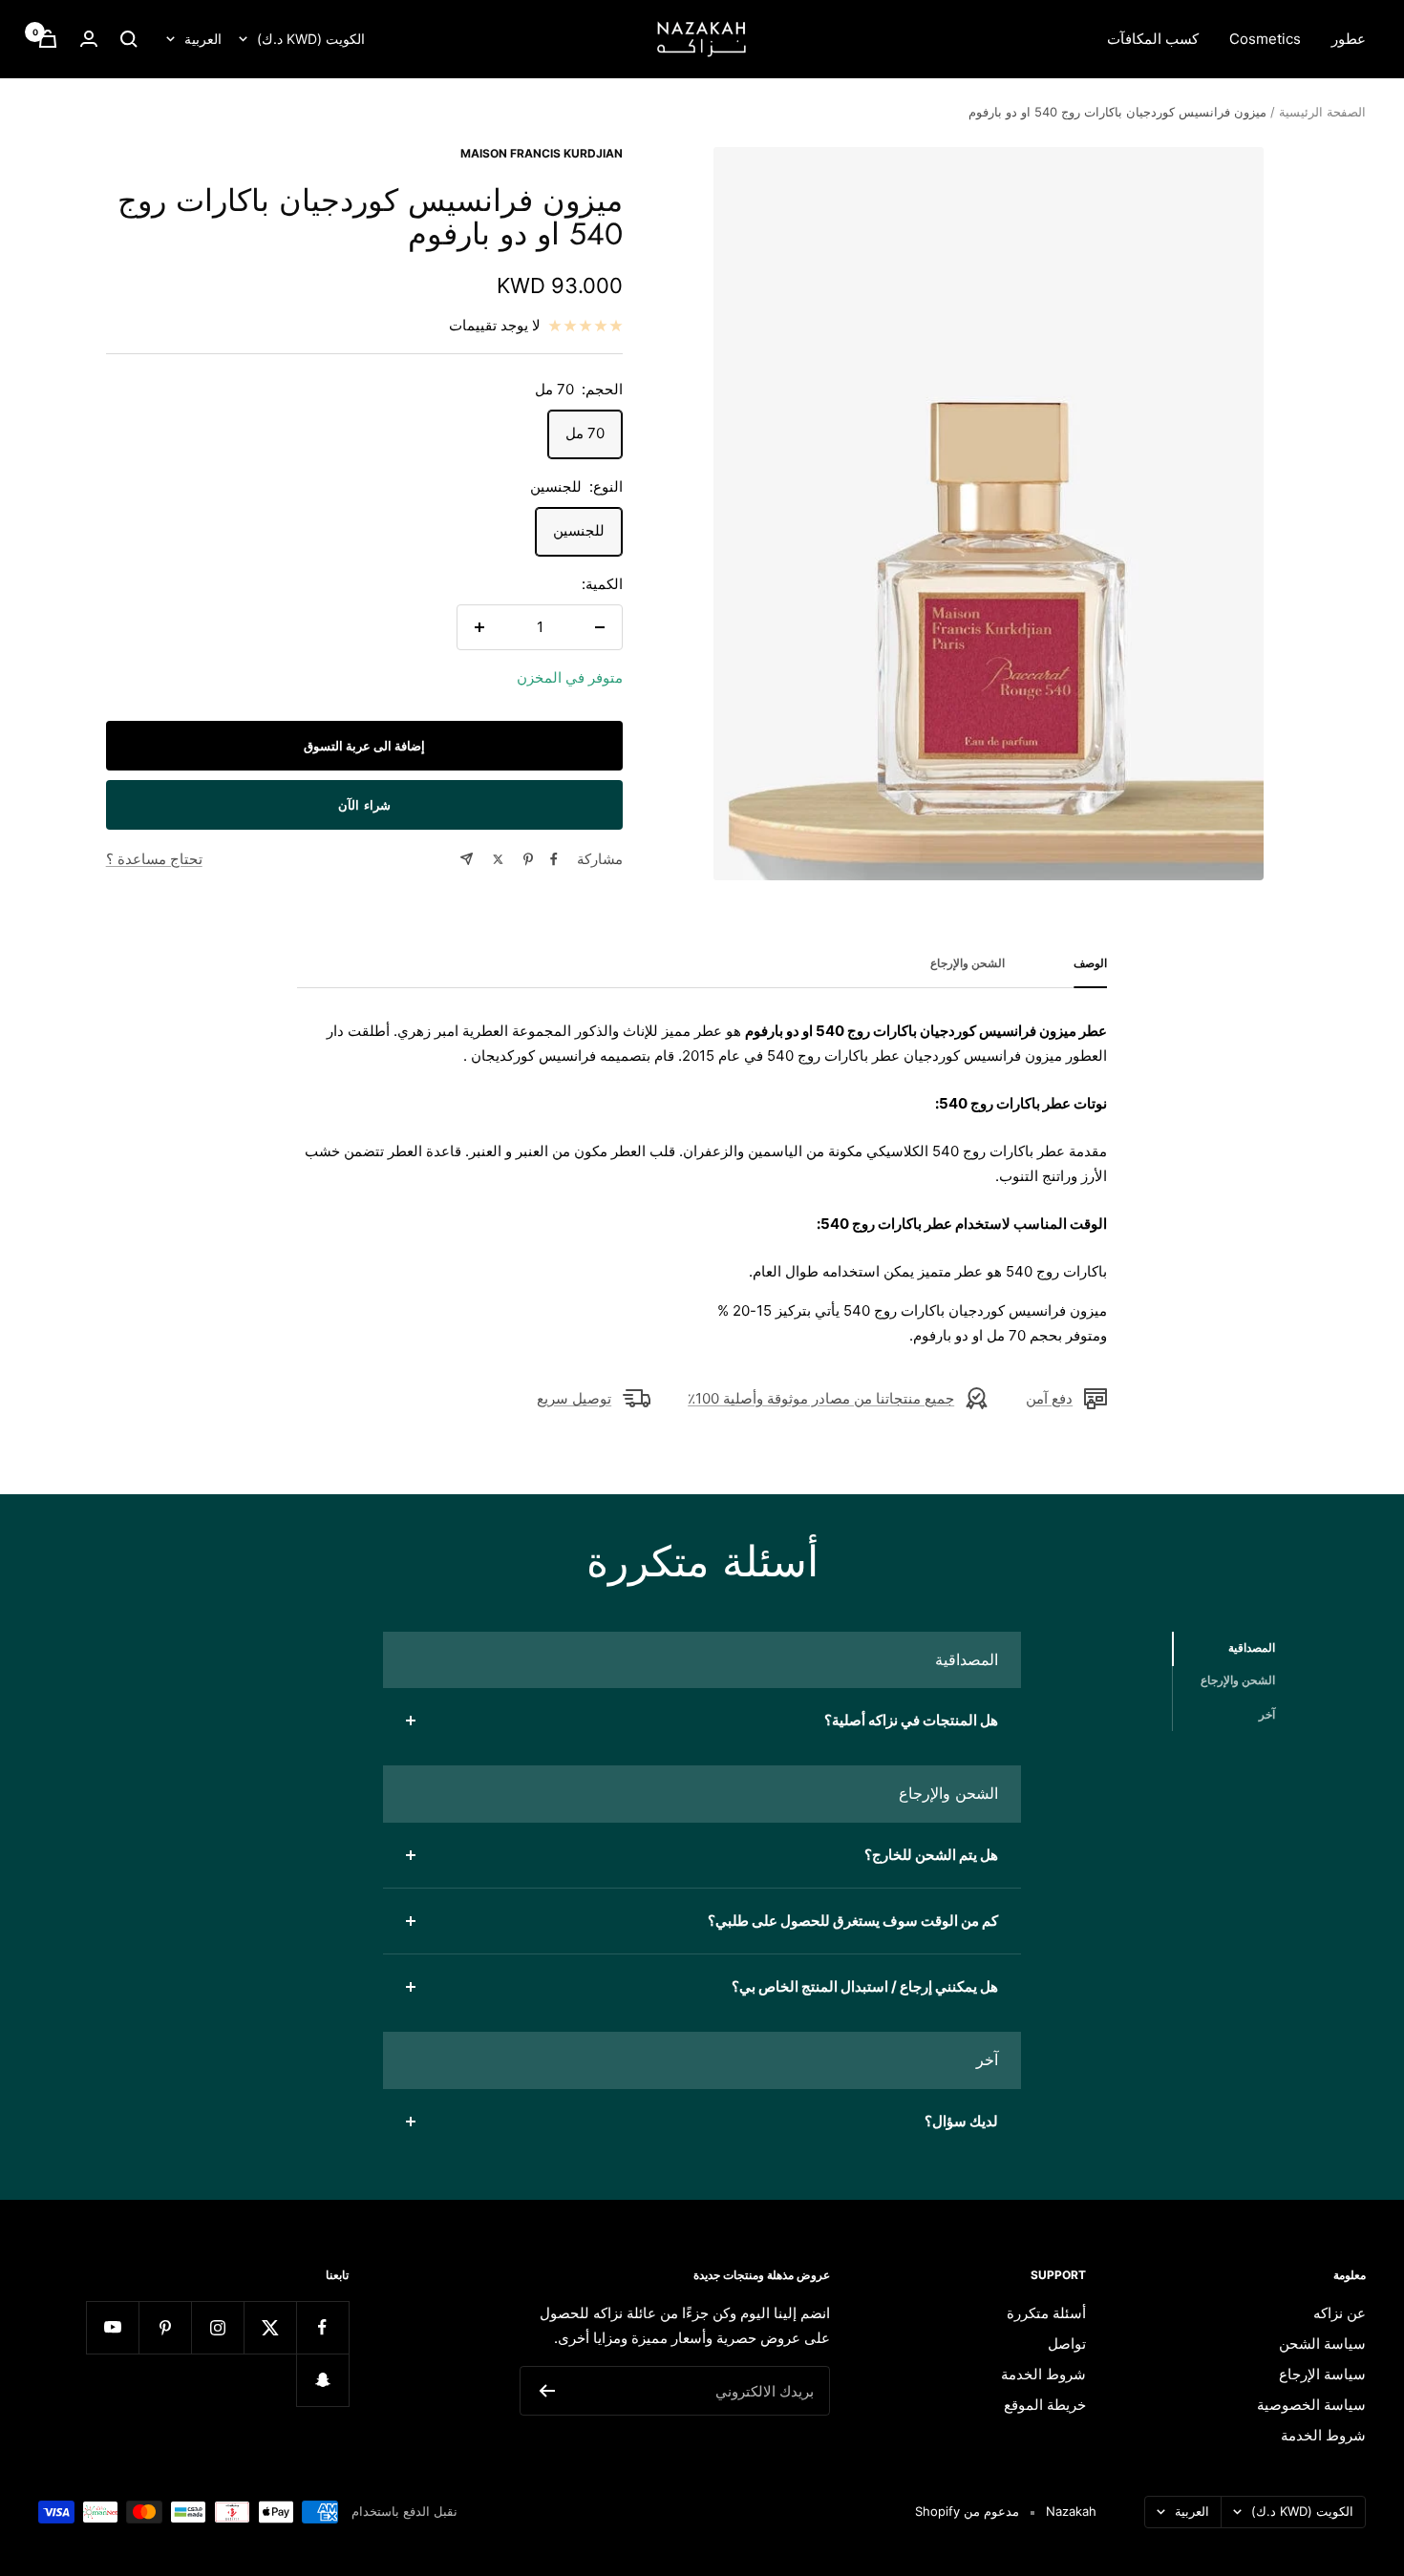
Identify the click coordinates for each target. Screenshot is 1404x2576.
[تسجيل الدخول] (89, 39)
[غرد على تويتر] (498, 859)
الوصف (1090, 963)
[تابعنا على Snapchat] (322, 2380)
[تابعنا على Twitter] (270, 2327)
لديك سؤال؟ (961, 2121)
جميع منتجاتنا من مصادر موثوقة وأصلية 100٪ (821, 1398)
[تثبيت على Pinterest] (528, 859)
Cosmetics (1265, 39)
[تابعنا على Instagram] (217, 2327)
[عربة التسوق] (48, 39)
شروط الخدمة (1323, 2435)
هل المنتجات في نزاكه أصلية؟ (911, 1720)
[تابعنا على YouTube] (112, 2327)
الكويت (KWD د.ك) (311, 39)
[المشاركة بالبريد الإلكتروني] (467, 859)
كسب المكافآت (1153, 39)
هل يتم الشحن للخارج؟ (931, 1855)
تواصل (1067, 2344)
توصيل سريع (574, 1398)
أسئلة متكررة (1046, 2313)
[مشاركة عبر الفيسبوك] (554, 859)
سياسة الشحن (1322, 2344)
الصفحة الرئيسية (1322, 112)
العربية (203, 39)
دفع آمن (1049, 1398)
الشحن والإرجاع (968, 963)
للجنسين (579, 530)
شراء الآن (364, 805)
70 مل (585, 433)
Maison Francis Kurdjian (542, 153)
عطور (1349, 39)
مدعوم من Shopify (967, 2511)
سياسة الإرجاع (1322, 2374)
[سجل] (547, 2391)
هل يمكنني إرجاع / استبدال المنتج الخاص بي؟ (865, 1986)
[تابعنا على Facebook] (322, 2327)
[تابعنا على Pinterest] (165, 2327)
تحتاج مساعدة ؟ (154, 859)
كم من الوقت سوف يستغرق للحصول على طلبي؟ (853, 1921)
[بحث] (129, 39)
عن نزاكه (1340, 2313)
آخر (1267, 1713)
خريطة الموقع (1045, 2405)
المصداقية (1252, 1647)
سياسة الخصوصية (1311, 2405)
